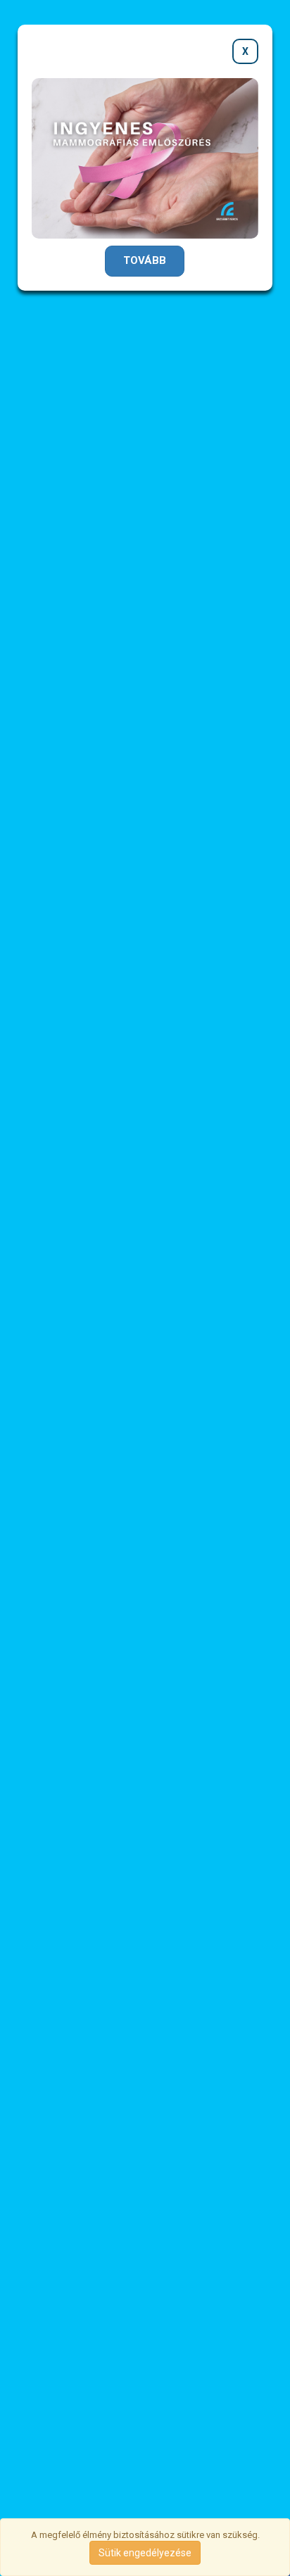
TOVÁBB (145, 260)
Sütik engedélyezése (145, 2553)
